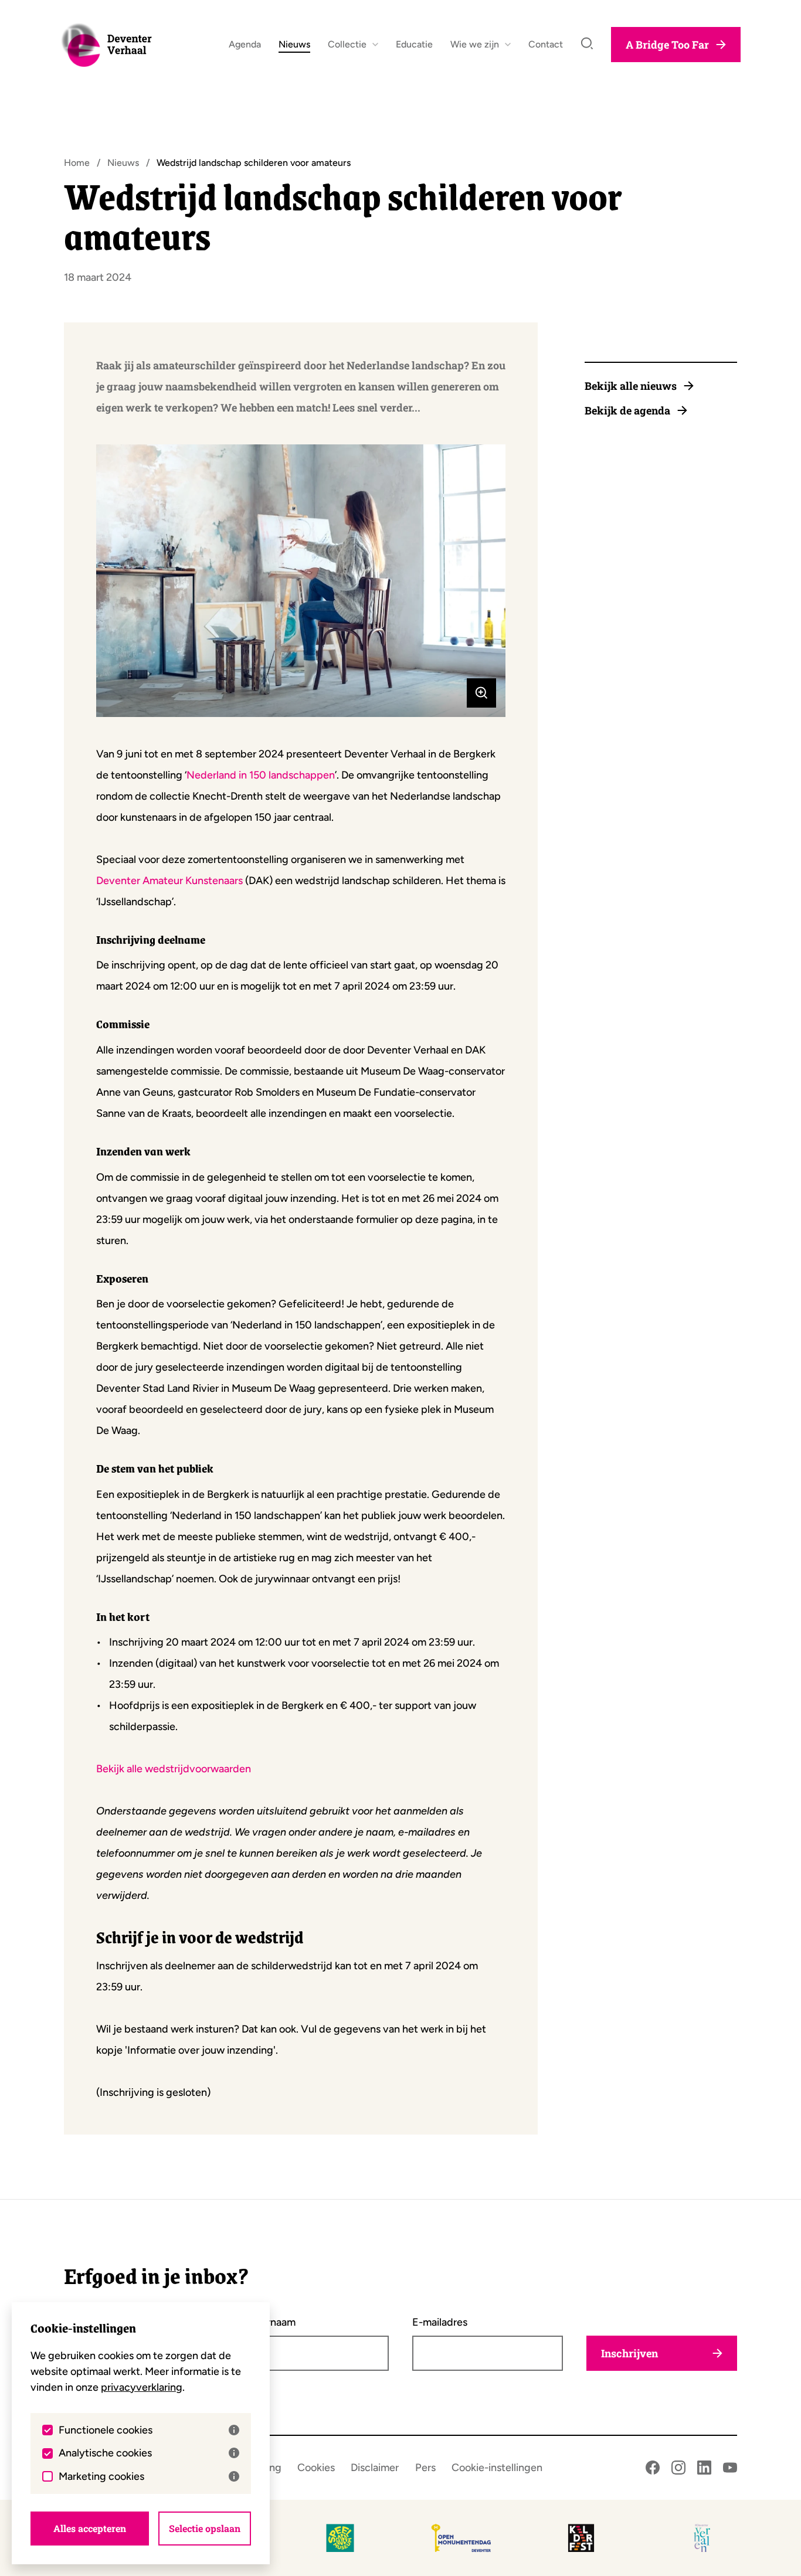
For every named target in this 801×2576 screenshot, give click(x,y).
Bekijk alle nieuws (631, 386)
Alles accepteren (90, 2528)
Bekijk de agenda (627, 410)
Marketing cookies (101, 2476)
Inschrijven (629, 2353)
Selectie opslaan (205, 2528)
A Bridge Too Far (667, 45)
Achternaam (267, 2322)
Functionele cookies (106, 2430)
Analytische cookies (105, 2453)
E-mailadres (440, 2322)
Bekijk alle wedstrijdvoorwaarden (174, 1769)
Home (77, 163)
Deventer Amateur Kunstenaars (169, 881)
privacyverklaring (142, 2387)
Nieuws (123, 163)
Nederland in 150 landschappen (261, 775)
